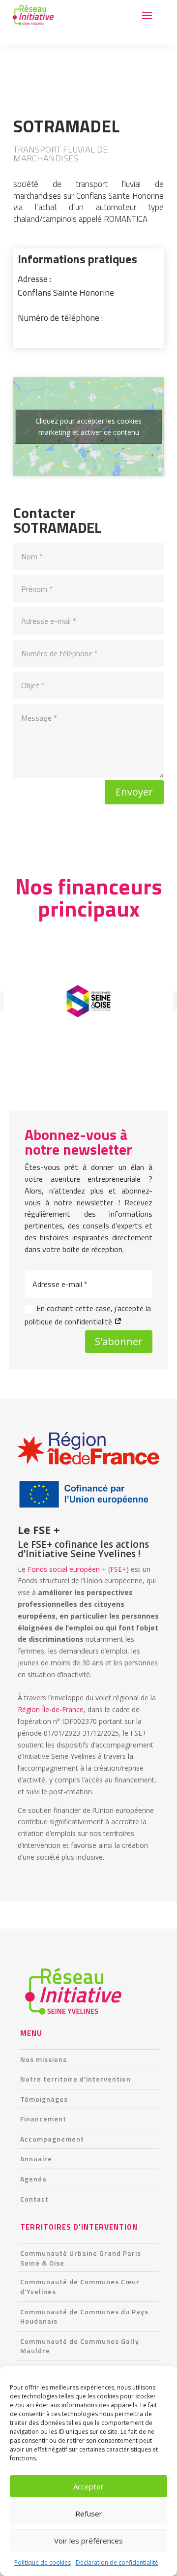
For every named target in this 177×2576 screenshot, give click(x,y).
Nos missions (44, 2059)
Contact (34, 2199)
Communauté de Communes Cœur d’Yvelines (80, 2286)
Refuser (89, 2514)
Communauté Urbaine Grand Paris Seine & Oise (81, 2258)
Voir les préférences (88, 2541)
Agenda (33, 2179)
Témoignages (44, 2099)
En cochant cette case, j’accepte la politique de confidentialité (88, 1315)
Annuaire (36, 2159)
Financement (43, 2119)
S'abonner (119, 1341)
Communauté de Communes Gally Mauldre (80, 2346)
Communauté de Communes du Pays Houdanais (84, 2316)
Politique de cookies (43, 2562)
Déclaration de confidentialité (117, 2562)
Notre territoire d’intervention (75, 2079)
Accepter (88, 2486)
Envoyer (134, 792)
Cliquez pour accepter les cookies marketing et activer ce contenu (88, 427)
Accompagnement (52, 2139)
